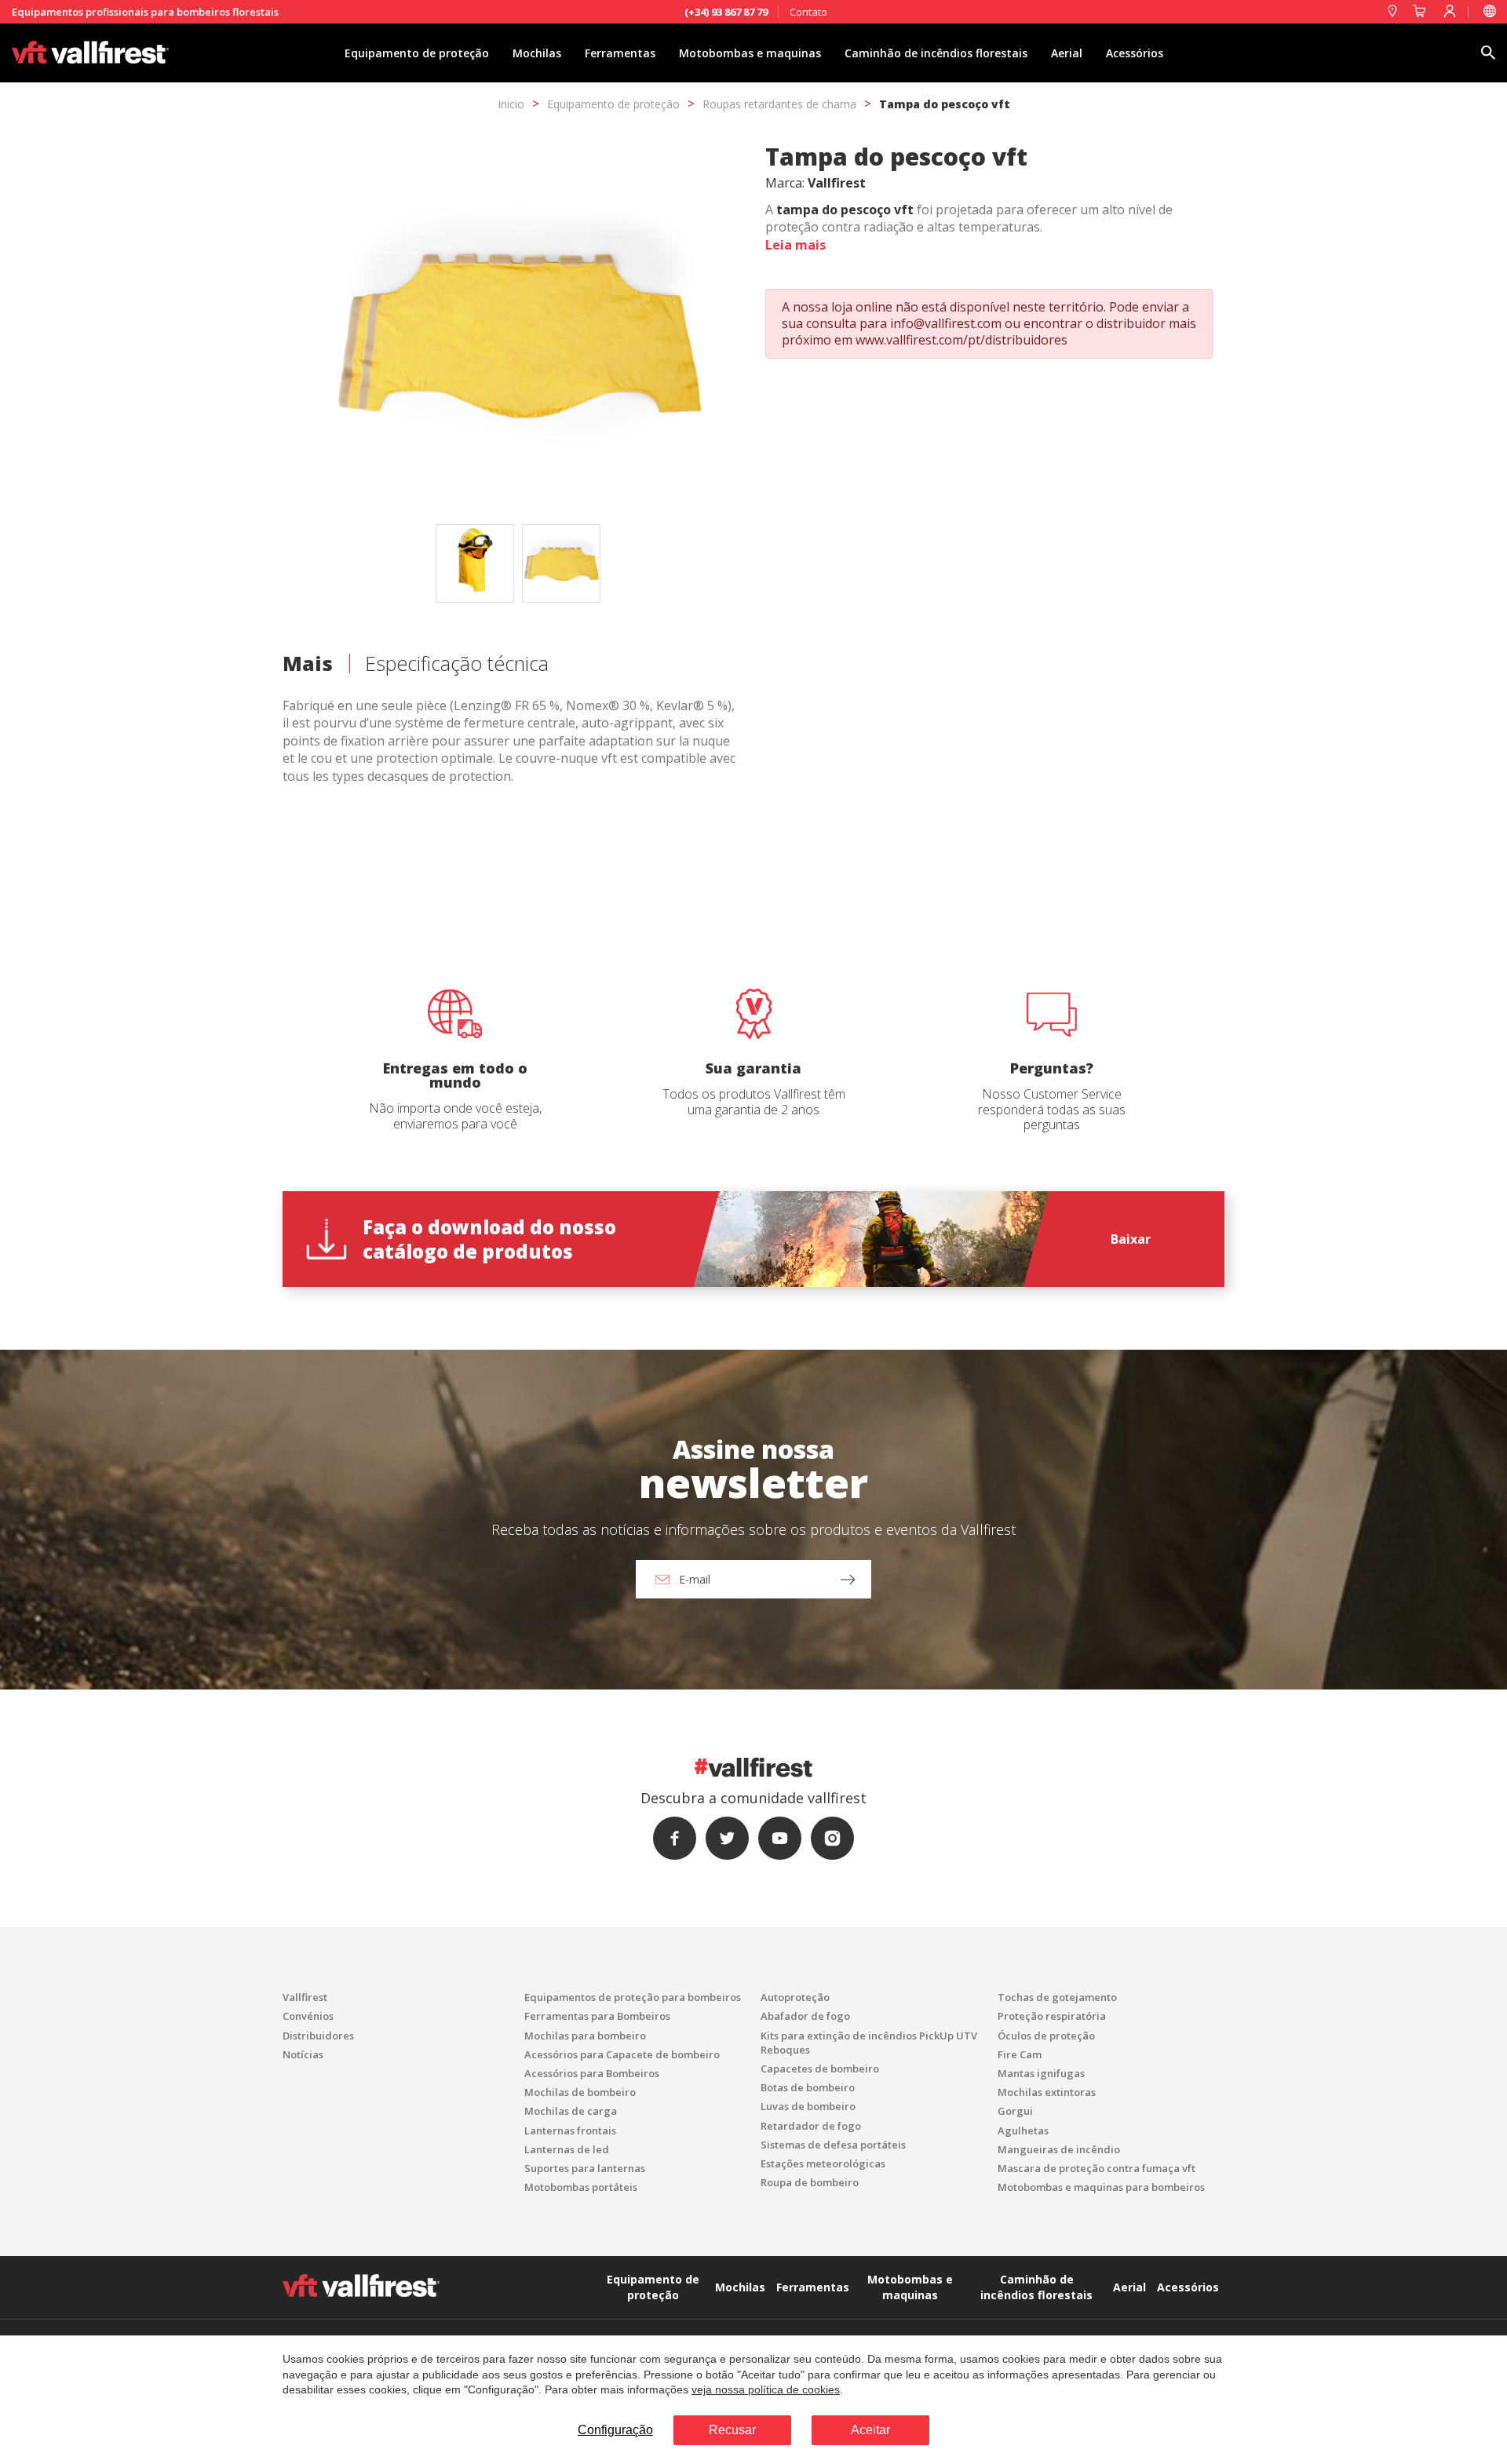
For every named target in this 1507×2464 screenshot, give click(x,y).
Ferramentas (620, 53)
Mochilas (537, 53)
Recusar (732, 2430)
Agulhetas (1023, 2130)
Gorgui (1015, 2111)
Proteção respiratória (1052, 2016)
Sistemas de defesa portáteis (833, 2145)
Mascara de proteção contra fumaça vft (1096, 2168)
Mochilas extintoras (1047, 2092)
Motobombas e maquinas (750, 53)
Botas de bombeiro (808, 2087)
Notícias (303, 2054)
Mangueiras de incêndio (1059, 2149)
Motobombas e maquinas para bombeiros (1101, 2187)
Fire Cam (1020, 2054)
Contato (808, 12)
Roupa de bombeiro (810, 2182)
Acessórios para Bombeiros (592, 2073)
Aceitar (870, 2430)
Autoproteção (795, 1997)
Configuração (615, 2430)
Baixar (1131, 1239)
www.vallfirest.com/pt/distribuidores (961, 340)
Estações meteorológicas (823, 2163)
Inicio (511, 104)
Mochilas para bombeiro (585, 2036)
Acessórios (1135, 53)
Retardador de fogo (811, 2126)
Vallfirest (305, 1997)
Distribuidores (318, 2036)
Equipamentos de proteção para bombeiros (633, 1997)
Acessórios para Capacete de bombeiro (622, 2054)
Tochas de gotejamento (1057, 1997)
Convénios (308, 2016)
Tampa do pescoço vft (945, 104)
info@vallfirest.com (946, 323)
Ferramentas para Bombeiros (597, 2016)
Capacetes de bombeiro (820, 2069)
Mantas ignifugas (1041, 2073)
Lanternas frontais (570, 2130)
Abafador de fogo (805, 2016)
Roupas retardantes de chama (779, 104)
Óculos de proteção (1046, 2036)
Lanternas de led (567, 2149)
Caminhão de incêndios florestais (936, 53)
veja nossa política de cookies (766, 2389)
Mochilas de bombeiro (580, 2092)
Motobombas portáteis (581, 2187)
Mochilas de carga (571, 2111)
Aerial (1067, 53)
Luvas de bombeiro (808, 2106)
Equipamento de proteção (417, 53)
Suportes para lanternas (585, 2168)
